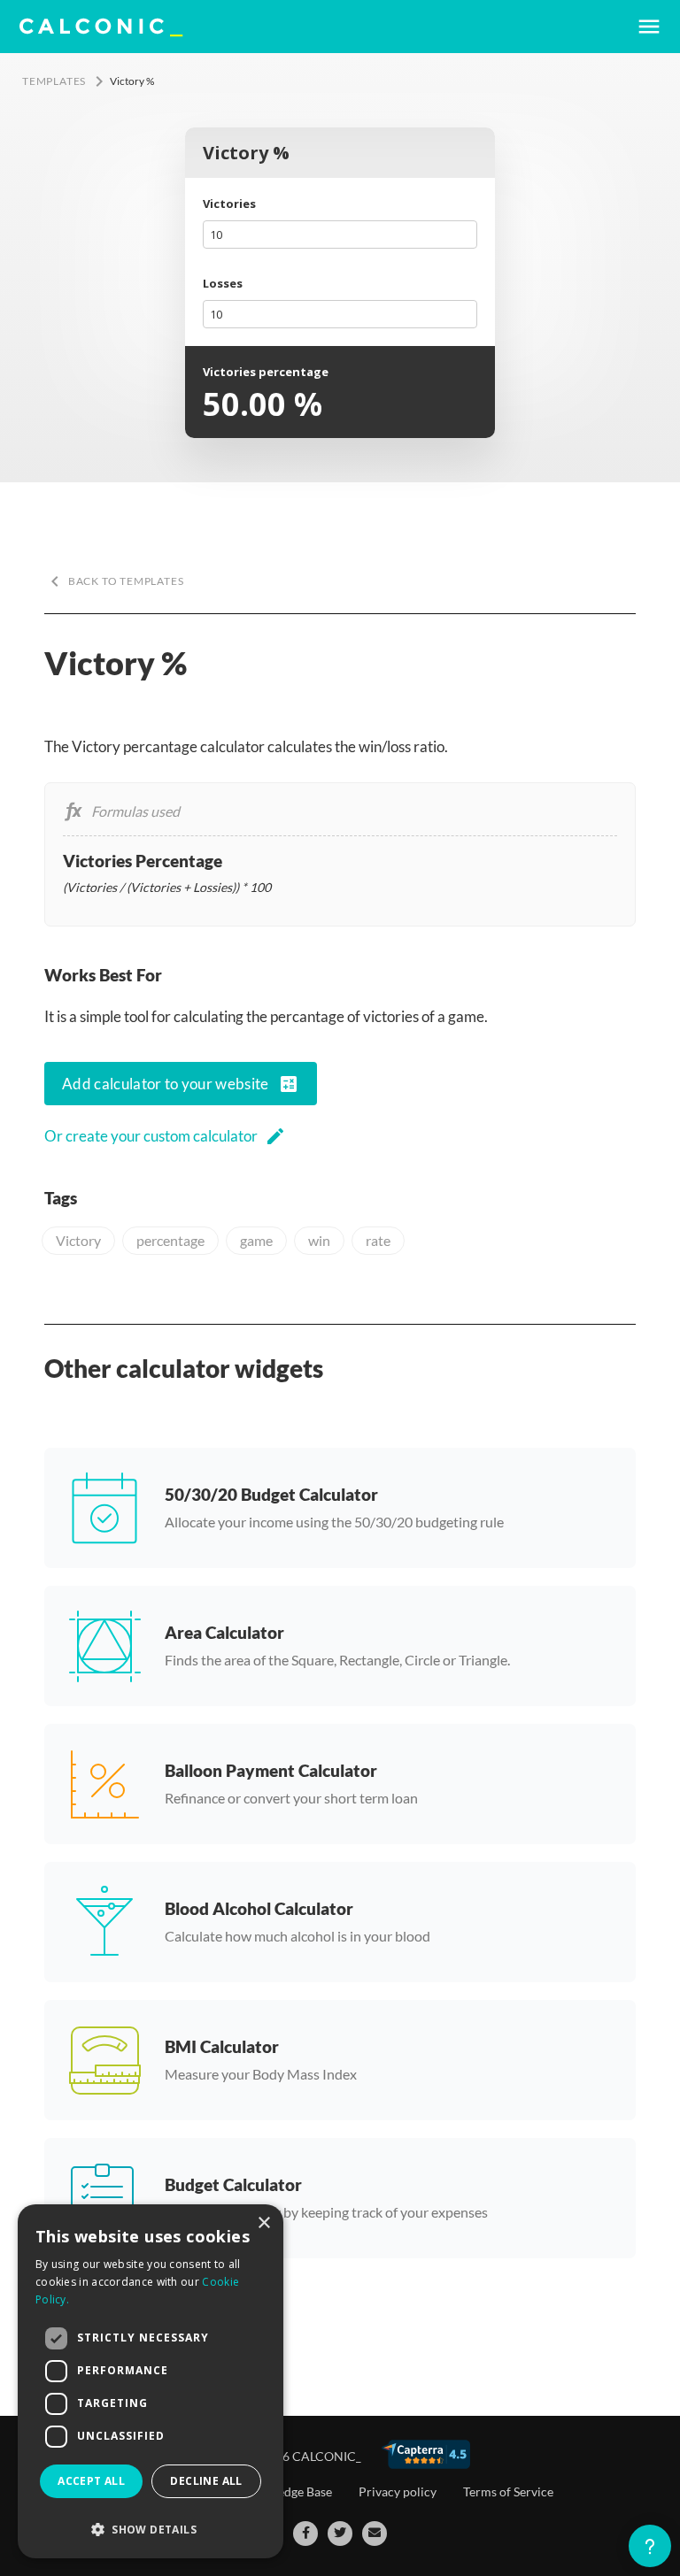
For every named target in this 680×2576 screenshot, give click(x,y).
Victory (78, 1240)
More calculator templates (124, 2315)
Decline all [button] (206, 2481)
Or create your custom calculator (165, 1136)
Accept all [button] (91, 2481)
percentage (170, 1240)
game (256, 1240)
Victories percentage (266, 372)
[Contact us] (375, 2534)
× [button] (263, 2223)
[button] (151, 2530)
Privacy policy (398, 2491)
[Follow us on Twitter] (340, 2534)
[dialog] (151, 2381)
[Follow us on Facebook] (305, 2534)
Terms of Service (508, 2491)
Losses (223, 283)
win (319, 1240)
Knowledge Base (287, 2491)
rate (378, 1240)
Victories (229, 204)
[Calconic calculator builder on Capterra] (426, 2454)
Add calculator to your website (181, 1084)
